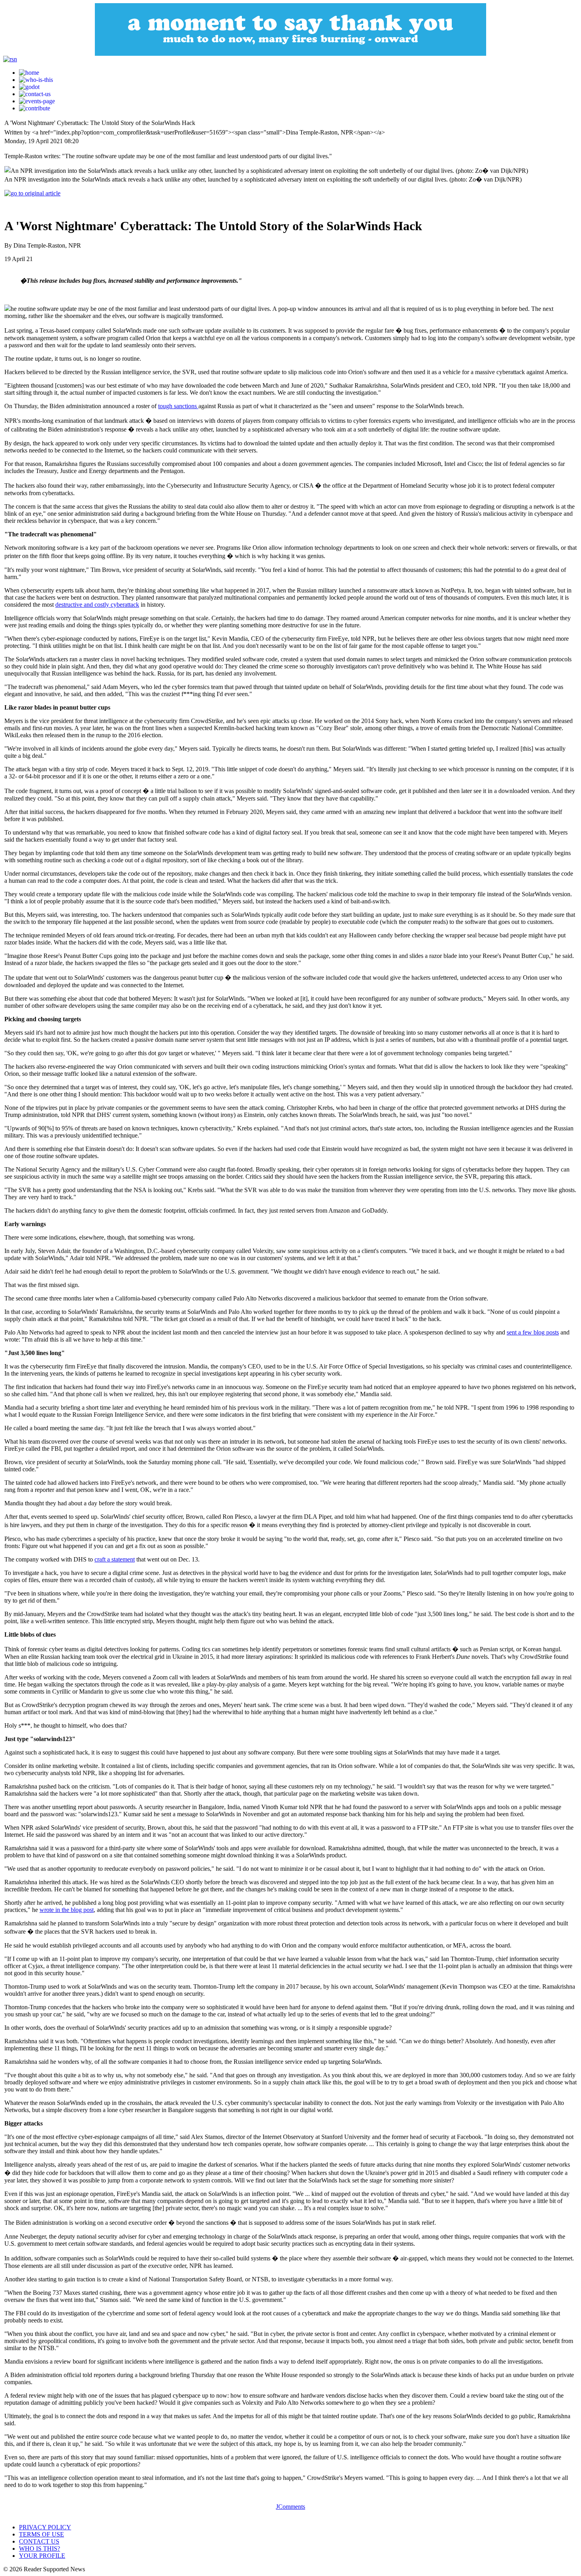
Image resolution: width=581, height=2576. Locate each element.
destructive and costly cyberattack (97, 605)
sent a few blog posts (533, 1332)
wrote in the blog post (67, 1910)
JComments (290, 2507)
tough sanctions (178, 406)
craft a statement (115, 1559)
